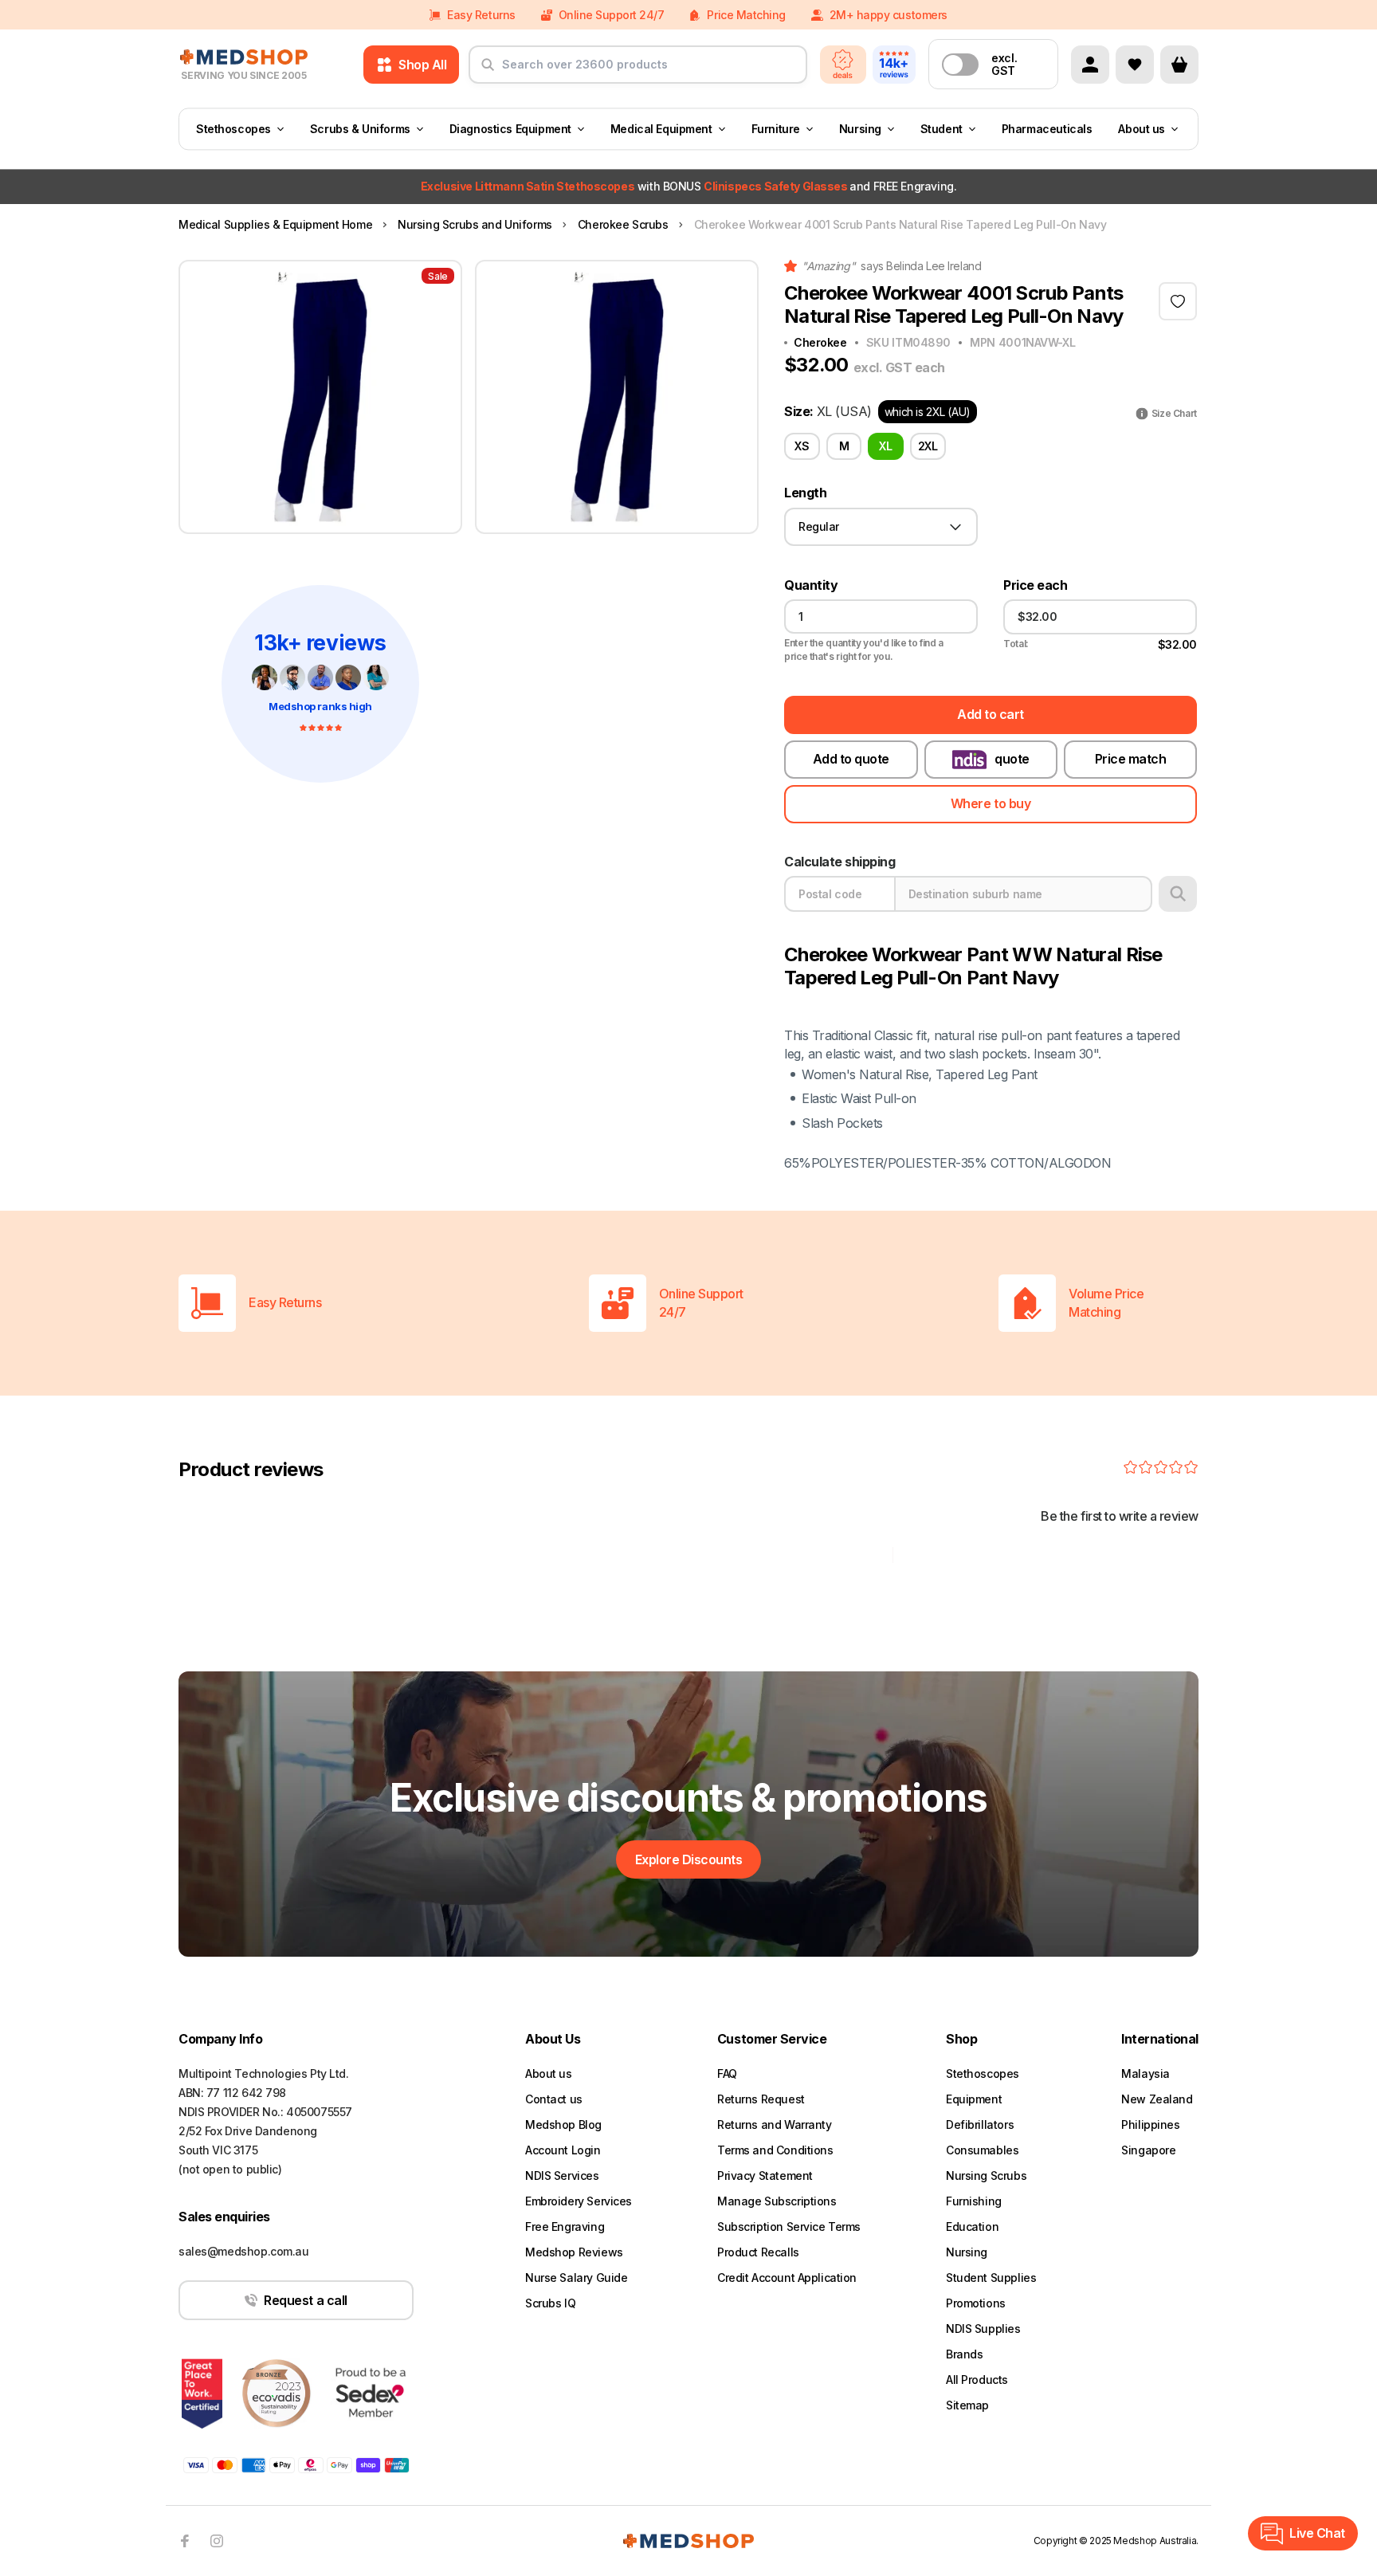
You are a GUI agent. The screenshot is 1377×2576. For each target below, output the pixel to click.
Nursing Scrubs (986, 2175)
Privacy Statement (765, 2175)
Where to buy (991, 803)
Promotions (976, 2303)
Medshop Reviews (574, 2252)
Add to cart (991, 714)
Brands (964, 2354)
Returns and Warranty (775, 2124)
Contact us (554, 2099)
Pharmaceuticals (1047, 129)
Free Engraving (565, 2227)
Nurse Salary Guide (576, 2278)
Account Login (563, 2150)
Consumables (982, 2150)
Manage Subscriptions (777, 2201)
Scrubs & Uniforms (360, 129)
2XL (928, 446)
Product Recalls (758, 2252)
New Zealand (1157, 2099)
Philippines (1150, 2124)
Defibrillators (980, 2124)
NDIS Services (562, 2175)
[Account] (1090, 65)
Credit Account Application (787, 2278)
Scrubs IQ (550, 2303)
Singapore (1148, 2150)
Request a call (305, 2300)
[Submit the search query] (488, 71)
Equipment (974, 2099)
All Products (977, 2380)
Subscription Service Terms (789, 2227)
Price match (1131, 759)
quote (1012, 759)
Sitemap (967, 2405)
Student (942, 129)
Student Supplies (991, 2278)
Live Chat (1317, 2533)
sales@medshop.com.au (244, 2251)
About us (1142, 129)
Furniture (776, 129)
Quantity (811, 585)
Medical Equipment (661, 129)
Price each (1035, 585)
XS (802, 446)
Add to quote (851, 759)
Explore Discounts (689, 1859)
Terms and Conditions (775, 2150)
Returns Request (761, 2099)
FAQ (727, 2073)
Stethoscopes (233, 129)
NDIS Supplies (983, 2329)
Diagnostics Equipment (510, 129)
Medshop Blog (563, 2124)
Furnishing (974, 2201)
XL (885, 446)
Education (972, 2227)
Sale (438, 276)
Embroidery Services (579, 2201)
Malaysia (1146, 2073)
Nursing (860, 129)
